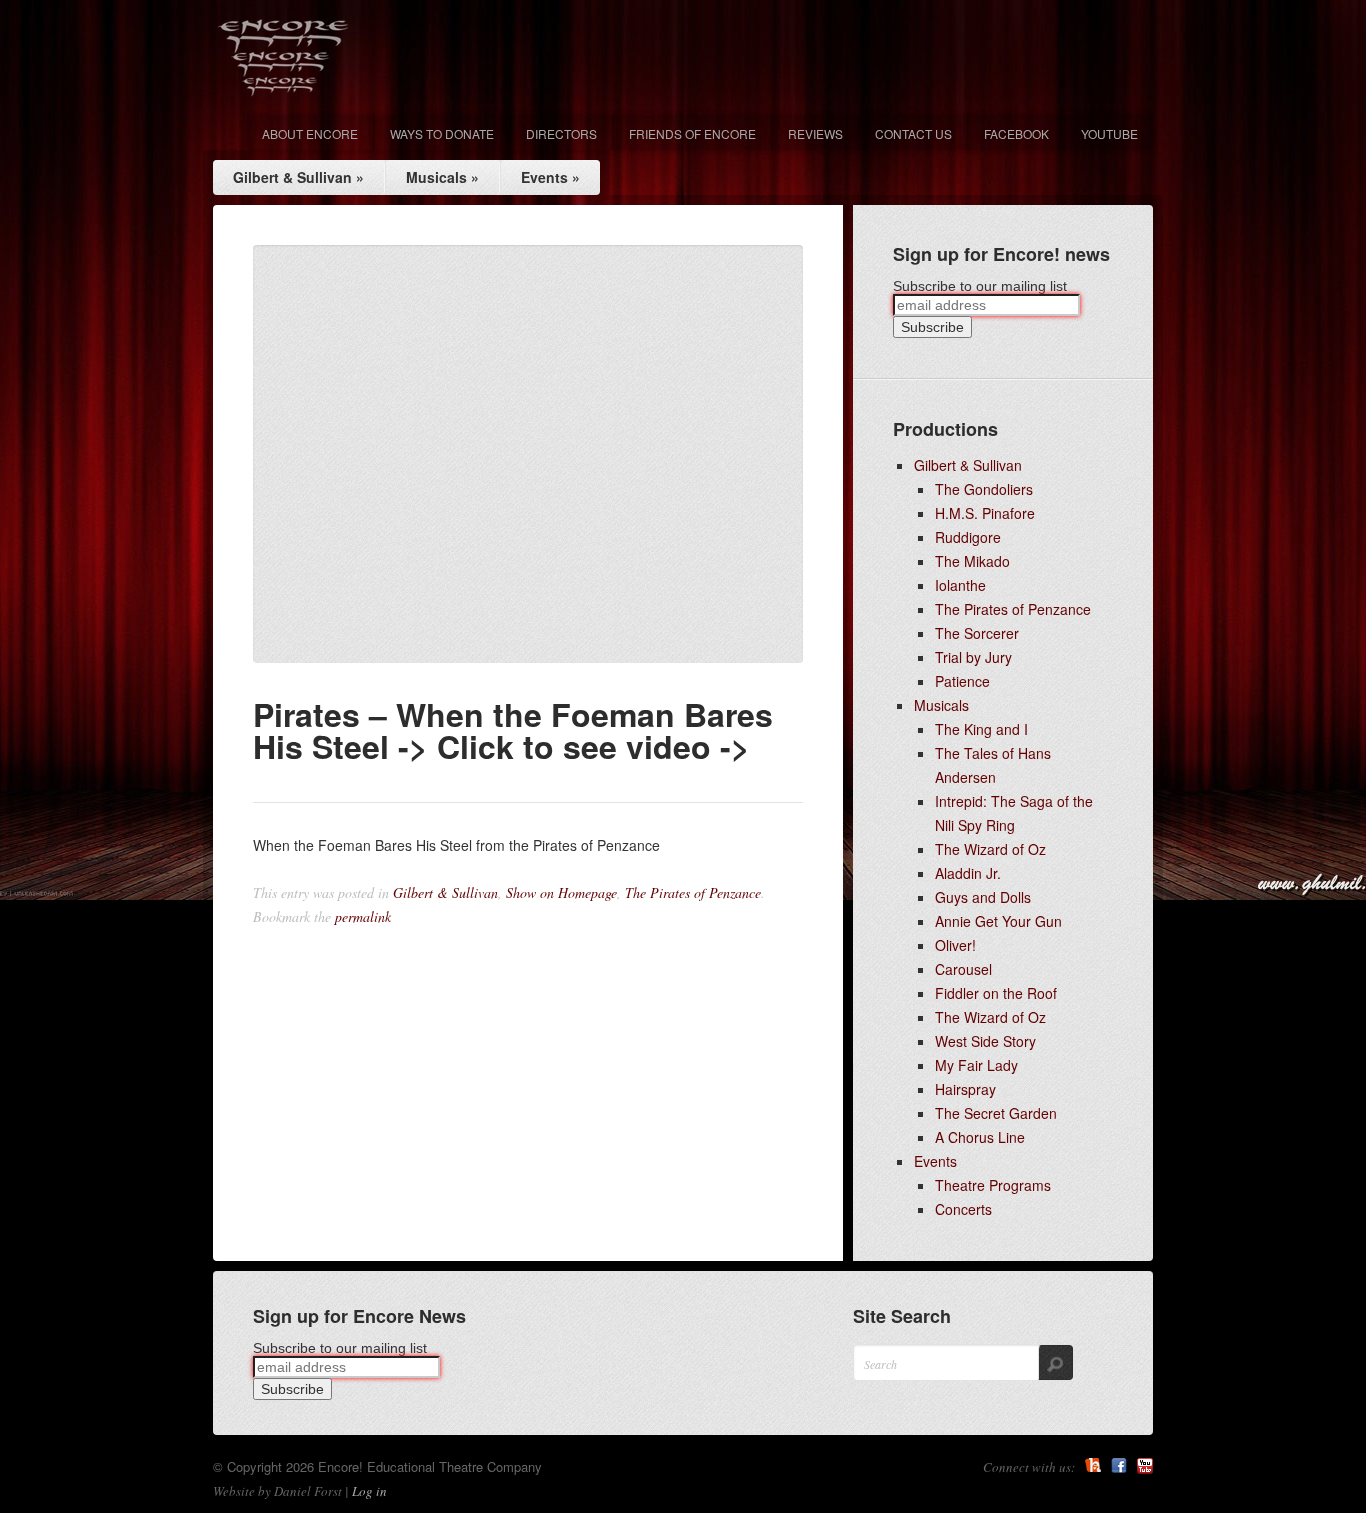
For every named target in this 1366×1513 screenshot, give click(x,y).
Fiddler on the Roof (996, 993)
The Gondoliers (984, 489)
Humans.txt (1093, 1466)
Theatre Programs (993, 1185)
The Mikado (972, 561)
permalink (363, 916)
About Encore (310, 133)
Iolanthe (960, 585)
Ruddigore (968, 537)
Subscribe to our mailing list (980, 286)
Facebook (1016, 133)
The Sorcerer (977, 633)
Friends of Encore (692, 133)
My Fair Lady (976, 1065)
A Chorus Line (980, 1137)
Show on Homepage (561, 892)
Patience (962, 681)
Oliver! (955, 945)
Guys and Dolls (983, 897)
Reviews (815, 133)
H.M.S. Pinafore (985, 513)
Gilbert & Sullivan (298, 177)
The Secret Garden (996, 1113)
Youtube (1109, 133)
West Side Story (985, 1041)
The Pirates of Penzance (693, 892)
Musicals (442, 177)
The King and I (981, 729)
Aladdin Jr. (968, 873)
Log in (369, 1491)
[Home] (283, 57)
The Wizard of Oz (990, 849)
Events (550, 177)
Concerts (963, 1209)
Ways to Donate (442, 133)
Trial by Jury (973, 657)
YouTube (1145, 1466)
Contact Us (913, 133)
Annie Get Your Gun (998, 921)
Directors (561, 133)
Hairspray (965, 1089)
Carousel (963, 969)
